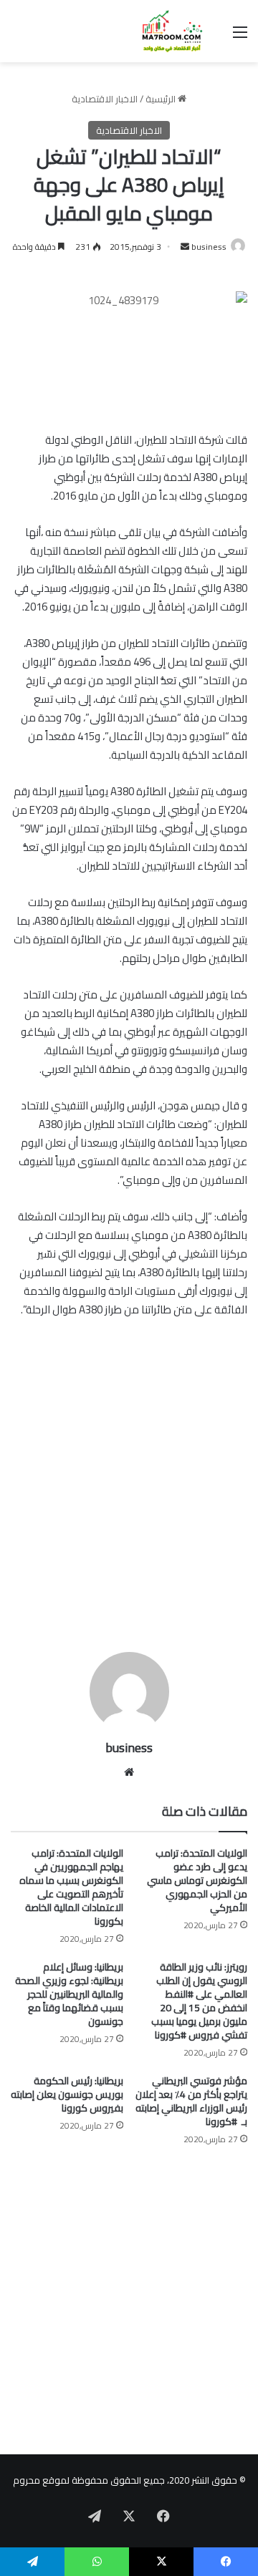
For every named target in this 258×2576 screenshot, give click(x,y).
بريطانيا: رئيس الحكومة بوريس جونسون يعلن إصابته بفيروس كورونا (67, 2094)
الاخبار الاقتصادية (105, 99)
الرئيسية (162, 99)
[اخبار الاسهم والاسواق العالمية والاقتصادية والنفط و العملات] (165, 31)
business (209, 247)
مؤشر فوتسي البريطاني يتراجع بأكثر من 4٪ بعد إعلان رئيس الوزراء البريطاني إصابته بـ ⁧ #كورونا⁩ (191, 2101)
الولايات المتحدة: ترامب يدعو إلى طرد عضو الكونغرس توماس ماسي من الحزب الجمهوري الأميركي (197, 1880)
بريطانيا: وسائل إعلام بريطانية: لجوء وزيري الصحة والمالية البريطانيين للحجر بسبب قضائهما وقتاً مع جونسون (69, 1994)
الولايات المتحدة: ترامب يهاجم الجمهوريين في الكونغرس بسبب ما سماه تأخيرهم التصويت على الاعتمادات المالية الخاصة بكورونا (71, 1887)
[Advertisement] (129, 1502)
